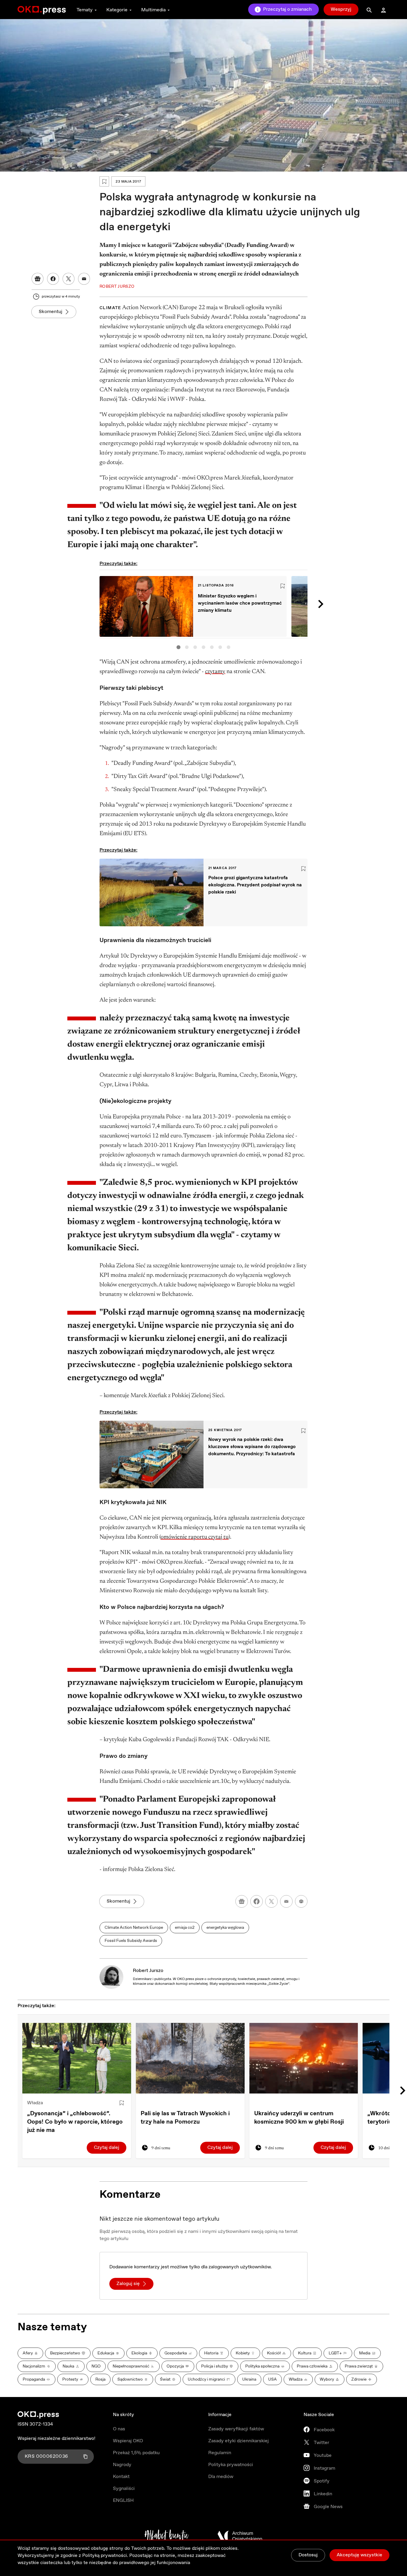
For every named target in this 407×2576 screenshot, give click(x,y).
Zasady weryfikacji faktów (236, 2429)
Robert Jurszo (148, 1971)
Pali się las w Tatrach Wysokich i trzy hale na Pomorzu (185, 2118)
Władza (35, 2103)
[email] (286, 1901)
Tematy (85, 10)
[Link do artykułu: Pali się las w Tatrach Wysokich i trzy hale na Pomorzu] (190, 2058)
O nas (119, 2429)
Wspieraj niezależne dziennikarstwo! (56, 2439)
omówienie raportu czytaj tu (195, 1537)
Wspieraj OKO (128, 2441)
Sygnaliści (124, 2489)
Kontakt (121, 2477)
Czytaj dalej (107, 2148)
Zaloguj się (128, 2284)
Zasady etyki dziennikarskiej (239, 2441)
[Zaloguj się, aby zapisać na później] (122, 2103)
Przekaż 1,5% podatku (136, 2453)
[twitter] (271, 1901)
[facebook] (257, 1901)
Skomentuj (51, 312)
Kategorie (117, 10)
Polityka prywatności (231, 2465)
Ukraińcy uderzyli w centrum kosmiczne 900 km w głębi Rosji (299, 2118)
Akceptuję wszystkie (359, 2555)
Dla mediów (221, 2477)
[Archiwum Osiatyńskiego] (240, 2536)
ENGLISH (123, 2500)
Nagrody (122, 2465)
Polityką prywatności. (105, 2556)
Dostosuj (308, 2555)
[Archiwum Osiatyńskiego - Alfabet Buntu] (167, 2536)
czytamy (215, 672)
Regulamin (220, 2453)
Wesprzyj (341, 9)
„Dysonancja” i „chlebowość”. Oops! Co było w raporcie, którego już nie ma (75, 2122)
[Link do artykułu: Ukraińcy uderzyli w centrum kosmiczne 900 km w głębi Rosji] (304, 2058)
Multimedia (153, 10)
